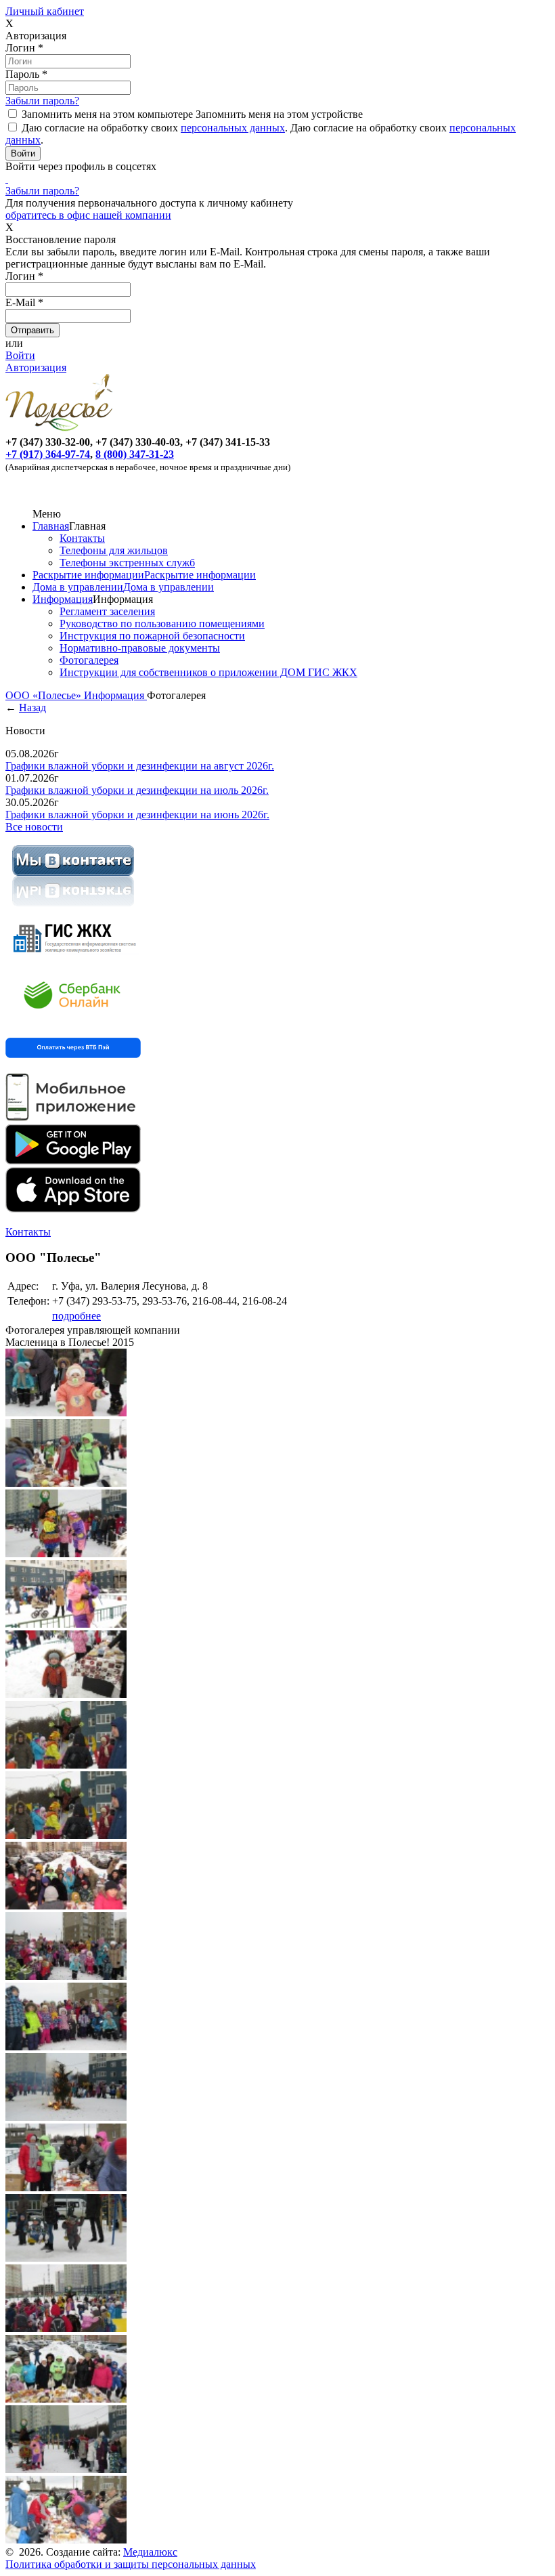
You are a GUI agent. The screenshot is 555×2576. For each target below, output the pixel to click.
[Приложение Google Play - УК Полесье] (73, 1161)
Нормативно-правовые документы (140, 648)
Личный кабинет (45, 11)
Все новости (34, 827)
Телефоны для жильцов (114, 550)
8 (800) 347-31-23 (135, 454)
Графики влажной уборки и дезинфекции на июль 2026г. (137, 790)
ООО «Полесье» (45, 695)
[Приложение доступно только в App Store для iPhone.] (73, 1209)
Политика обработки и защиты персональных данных (131, 2564)
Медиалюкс (150, 2552)
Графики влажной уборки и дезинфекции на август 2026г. (140, 766)
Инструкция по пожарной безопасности (152, 636)
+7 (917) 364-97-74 (48, 454)
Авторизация (36, 367)
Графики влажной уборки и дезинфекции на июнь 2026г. (137, 815)
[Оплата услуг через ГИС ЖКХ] (73, 960)
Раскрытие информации (88, 575)
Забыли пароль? (42, 101)
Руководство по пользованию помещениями (162, 624)
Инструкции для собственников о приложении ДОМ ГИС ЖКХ (208, 672)
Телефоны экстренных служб (127, 563)
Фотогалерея (89, 660)
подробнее (76, 1316)
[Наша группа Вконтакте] (73, 909)
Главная (51, 526)
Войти (20, 355)
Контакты (82, 538)
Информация (63, 599)
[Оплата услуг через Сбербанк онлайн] (73, 1019)
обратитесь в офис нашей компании (88, 215)
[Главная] (62, 430)
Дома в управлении (78, 587)
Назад (32, 708)
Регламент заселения (107, 611)
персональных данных (233, 128)
